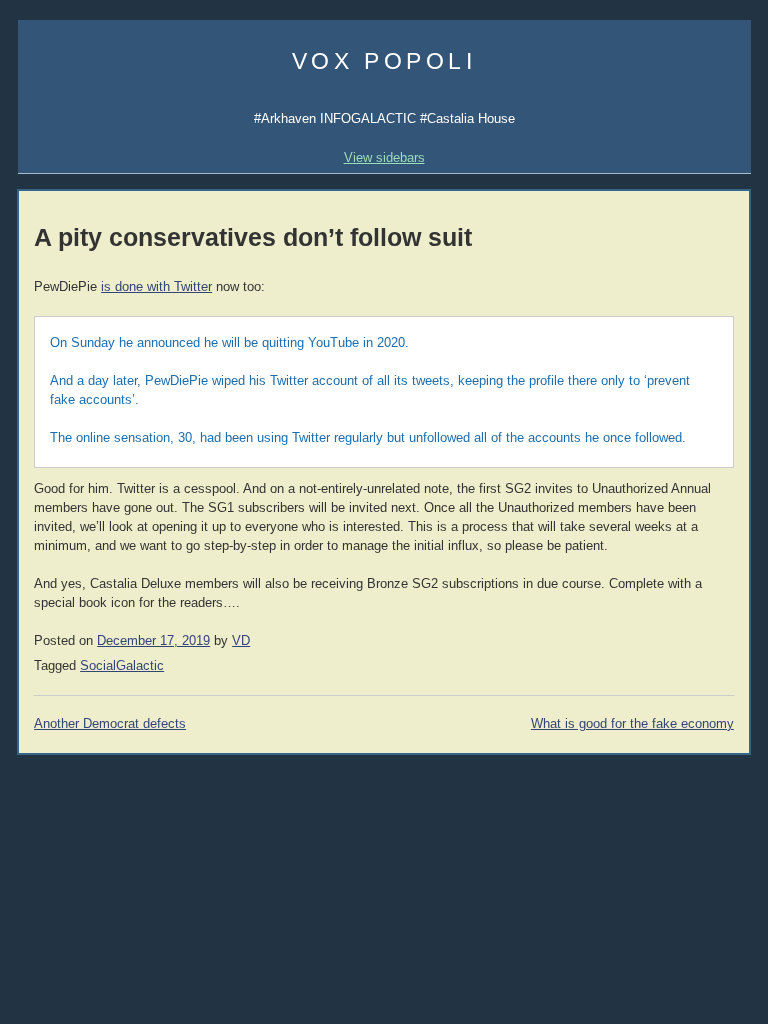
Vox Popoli (384, 61)
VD (241, 641)
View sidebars (384, 157)
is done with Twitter (156, 287)
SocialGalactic (122, 666)
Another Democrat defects (110, 724)
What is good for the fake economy (632, 724)
